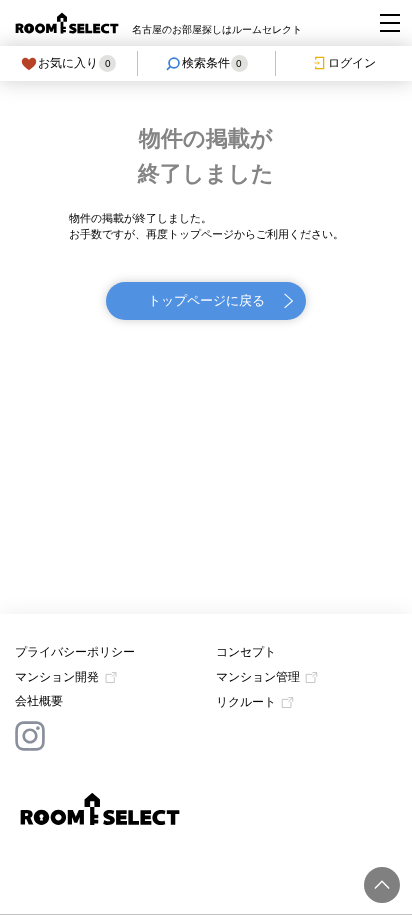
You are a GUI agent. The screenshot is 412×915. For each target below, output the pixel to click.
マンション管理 (258, 677)
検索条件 (212, 63)
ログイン (352, 63)
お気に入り (74, 63)
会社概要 (39, 701)
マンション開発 (57, 677)
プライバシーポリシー (75, 652)
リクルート (246, 702)
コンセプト (246, 652)
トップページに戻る (206, 300)
